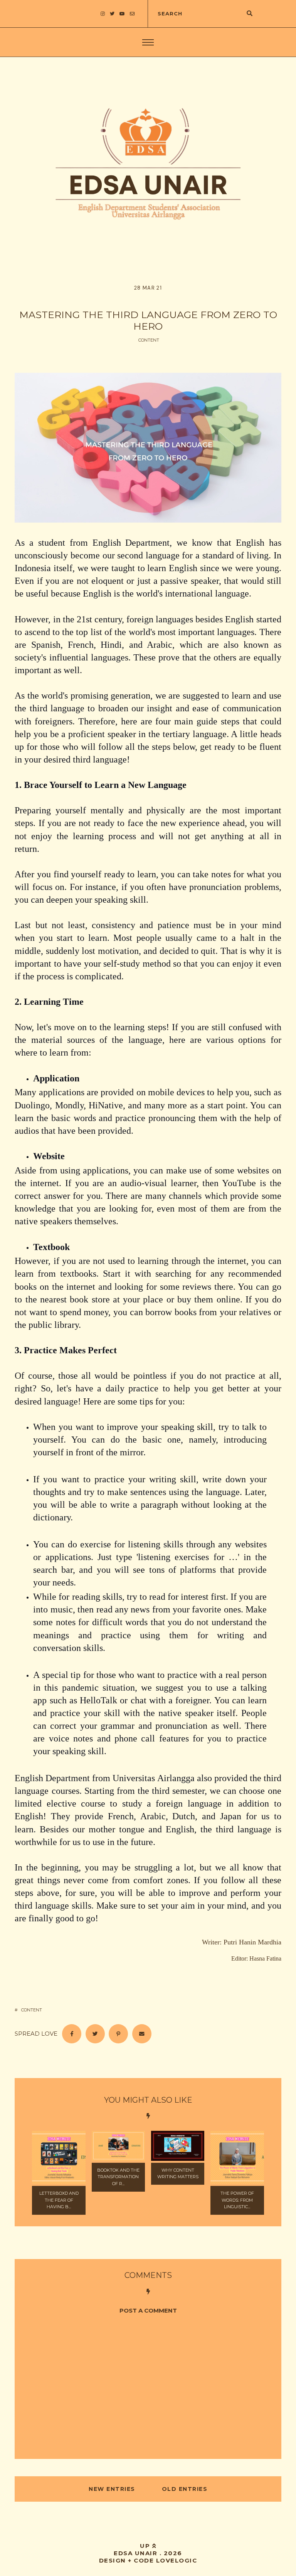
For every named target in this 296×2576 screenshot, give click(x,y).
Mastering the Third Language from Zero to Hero (148, 320)
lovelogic (177, 2560)
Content (149, 340)
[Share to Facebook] (72, 2034)
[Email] (142, 2034)
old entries (183, 2489)
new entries (113, 2489)
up (146, 2546)
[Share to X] (95, 2034)
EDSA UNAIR (135, 2553)
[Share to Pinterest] (118, 2034)
